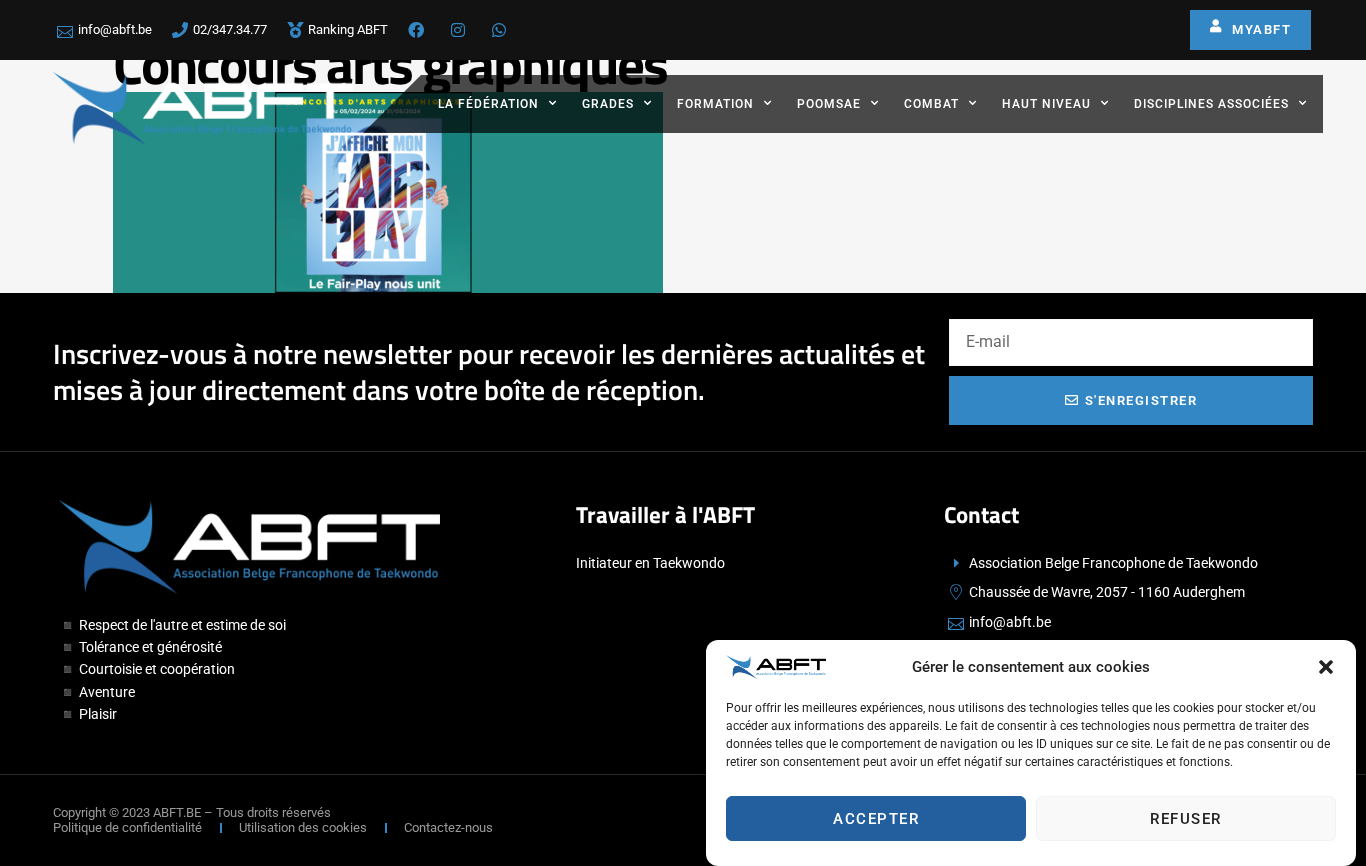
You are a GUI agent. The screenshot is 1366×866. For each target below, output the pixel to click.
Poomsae (829, 104)
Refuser (1186, 819)
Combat (931, 104)
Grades (608, 104)
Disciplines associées (1211, 104)
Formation (715, 104)
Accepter (876, 819)
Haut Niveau (1046, 104)
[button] (1326, 667)
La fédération (488, 104)
